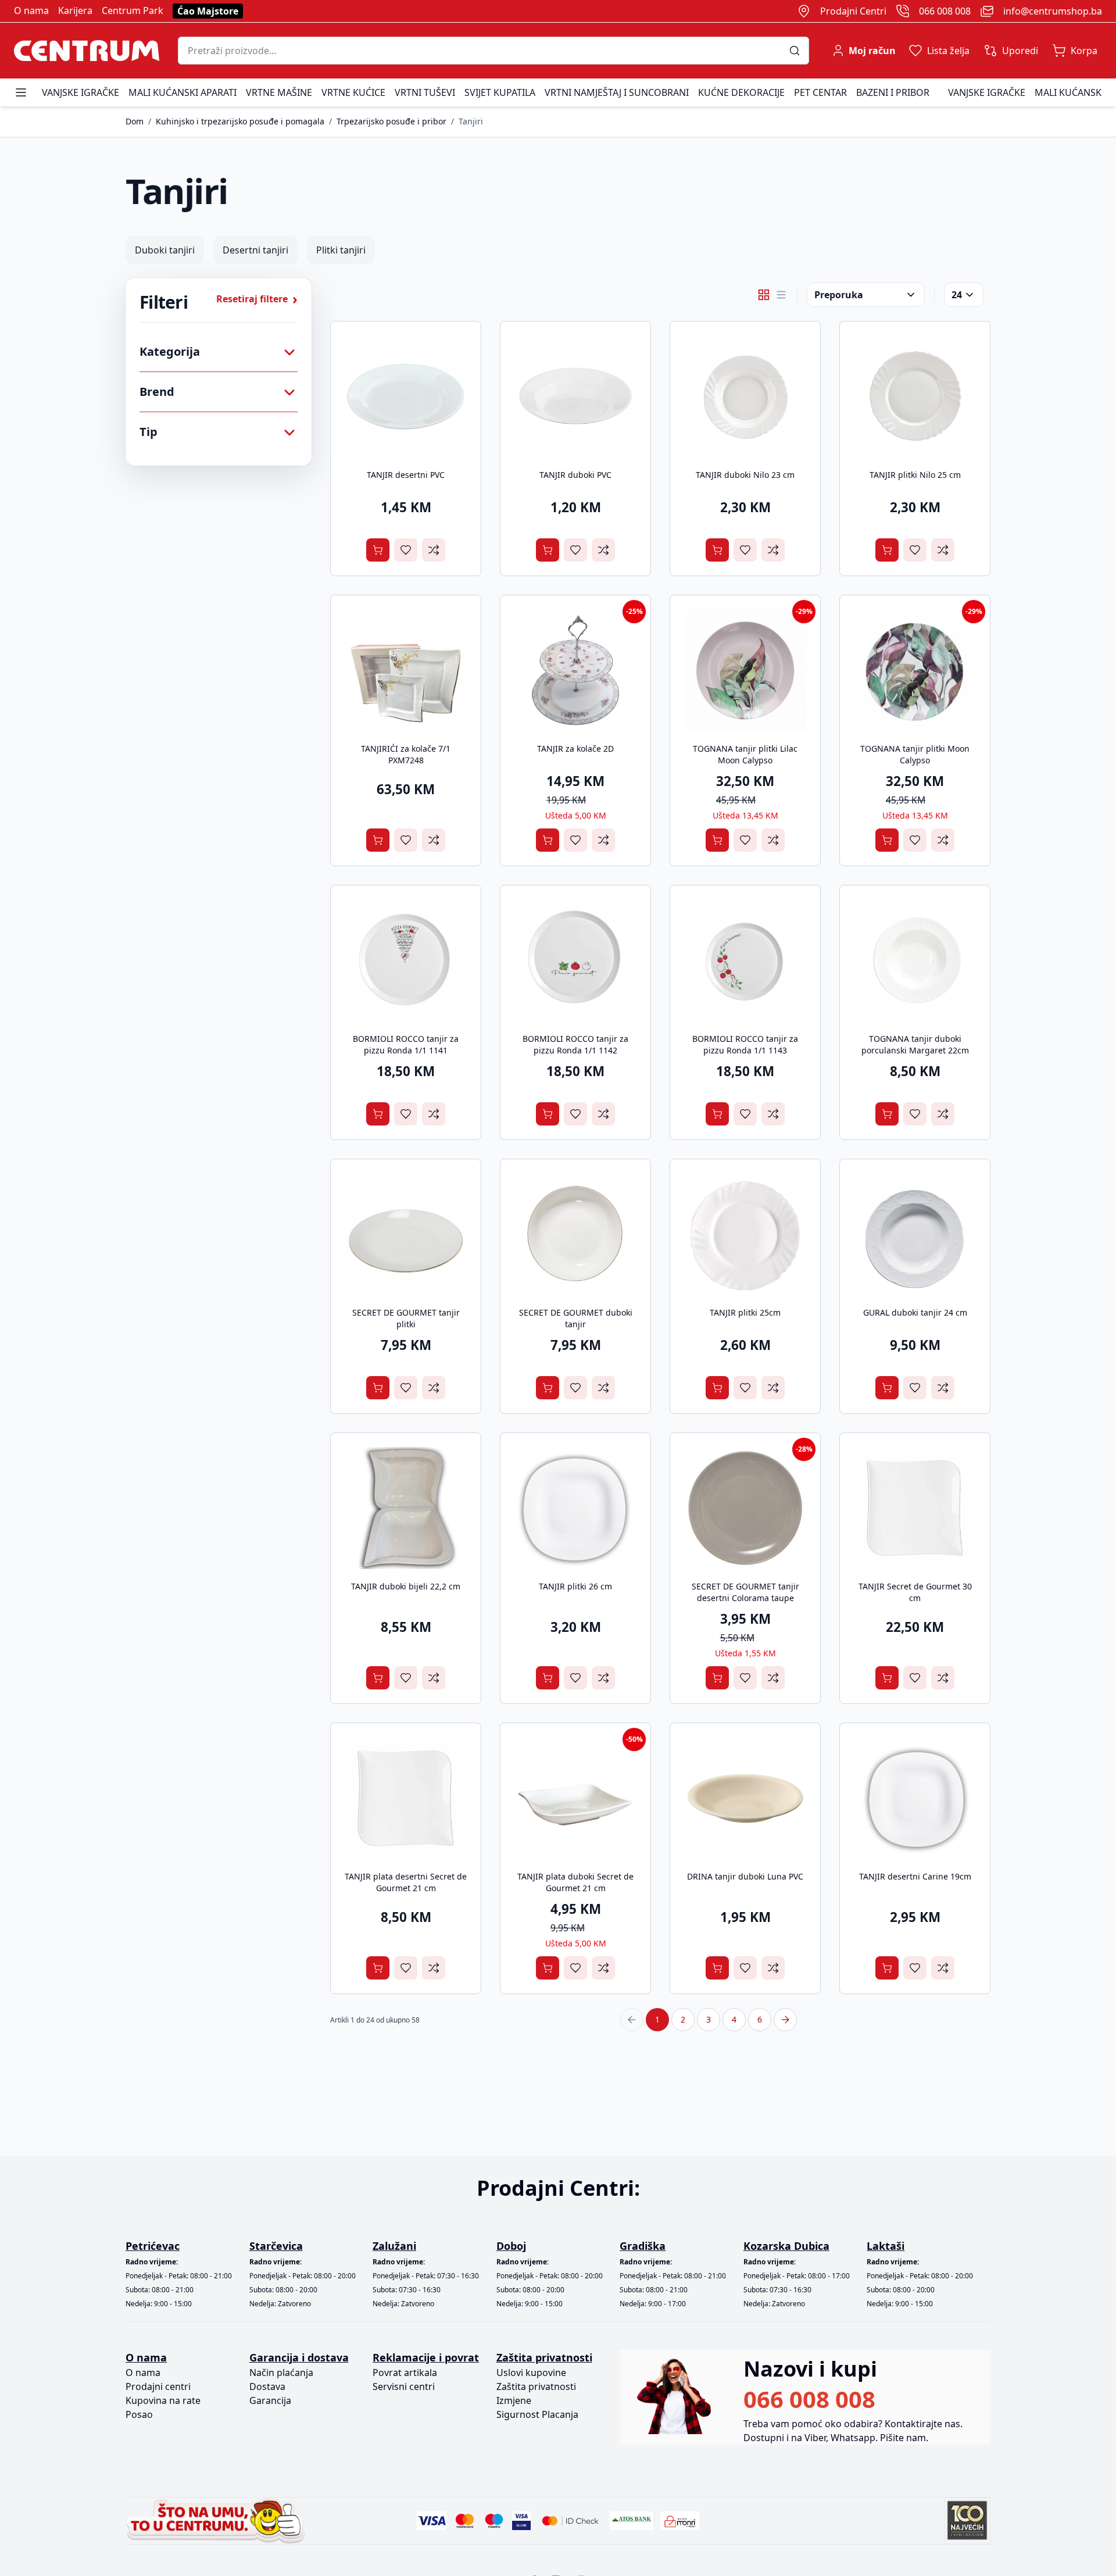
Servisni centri (404, 2386)
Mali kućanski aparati (183, 92)
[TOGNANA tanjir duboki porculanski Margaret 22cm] (915, 960)
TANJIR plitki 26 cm (575, 1586)
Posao (139, 2414)
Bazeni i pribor (893, 92)
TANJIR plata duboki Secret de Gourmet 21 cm (575, 1882)
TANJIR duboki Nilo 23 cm (745, 475)
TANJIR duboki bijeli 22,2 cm (406, 1586)
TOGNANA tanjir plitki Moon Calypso (915, 754)
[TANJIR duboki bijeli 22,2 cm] (406, 1508)
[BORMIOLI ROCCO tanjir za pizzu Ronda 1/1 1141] (406, 960)
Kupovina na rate (163, 2400)
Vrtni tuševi (425, 92)
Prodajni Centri (853, 11)
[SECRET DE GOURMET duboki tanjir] (575, 1234)
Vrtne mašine (279, 92)
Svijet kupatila (500, 92)
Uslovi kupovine (531, 2373)
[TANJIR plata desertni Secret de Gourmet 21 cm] (406, 1798)
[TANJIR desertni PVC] (406, 396)
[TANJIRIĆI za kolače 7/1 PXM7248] (406, 670)
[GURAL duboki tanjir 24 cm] (915, 1234)
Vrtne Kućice (353, 92)
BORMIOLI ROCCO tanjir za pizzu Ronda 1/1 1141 (406, 1044)
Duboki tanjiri (165, 250)
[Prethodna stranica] (632, 2020)
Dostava (267, 2386)
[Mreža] (764, 295)
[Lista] (781, 295)
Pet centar (820, 92)
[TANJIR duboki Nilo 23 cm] (745, 396)
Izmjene (514, 2400)
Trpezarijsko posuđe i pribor (391, 121)
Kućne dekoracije (741, 92)
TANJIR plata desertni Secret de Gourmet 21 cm (406, 1882)
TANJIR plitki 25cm (745, 1312)
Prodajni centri (158, 2386)
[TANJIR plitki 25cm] (745, 1234)
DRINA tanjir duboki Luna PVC (745, 1876)
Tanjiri (471, 121)
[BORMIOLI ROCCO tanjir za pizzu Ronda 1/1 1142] (575, 960)
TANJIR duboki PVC (575, 475)
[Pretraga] (799, 51)
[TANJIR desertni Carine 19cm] (915, 1798)
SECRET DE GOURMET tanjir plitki (406, 1318)
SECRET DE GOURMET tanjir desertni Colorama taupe (745, 1592)
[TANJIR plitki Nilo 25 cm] (915, 396)
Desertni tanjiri (255, 250)
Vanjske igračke (81, 92)
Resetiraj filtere (257, 299)
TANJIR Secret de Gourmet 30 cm (915, 1592)
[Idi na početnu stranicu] (87, 51)
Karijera (75, 10)
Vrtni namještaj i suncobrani (617, 92)
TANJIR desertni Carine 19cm (915, 1876)
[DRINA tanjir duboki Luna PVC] (745, 1798)
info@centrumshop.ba (1053, 11)
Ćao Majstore (208, 11)
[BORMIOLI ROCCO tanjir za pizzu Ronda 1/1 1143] (745, 960)
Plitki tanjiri (341, 250)
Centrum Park (133, 10)
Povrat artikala (405, 2373)
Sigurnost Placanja (537, 2414)
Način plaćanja (281, 2373)
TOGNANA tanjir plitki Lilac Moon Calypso (745, 754)
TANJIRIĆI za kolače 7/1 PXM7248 (406, 754)
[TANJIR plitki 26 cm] (575, 1508)
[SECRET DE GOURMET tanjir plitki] (406, 1234)
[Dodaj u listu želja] (406, 550)
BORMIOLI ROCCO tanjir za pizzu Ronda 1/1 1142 (575, 1044)
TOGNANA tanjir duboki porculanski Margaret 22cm (915, 1044)
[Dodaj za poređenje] (434, 550)
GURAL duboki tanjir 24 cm (915, 1312)
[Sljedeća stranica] (785, 2020)
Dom (135, 121)
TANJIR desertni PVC (406, 475)
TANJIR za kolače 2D (575, 748)
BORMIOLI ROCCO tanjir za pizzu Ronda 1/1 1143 (745, 1044)
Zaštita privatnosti (536, 2386)
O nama (31, 10)
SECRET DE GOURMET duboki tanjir (576, 1318)
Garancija (270, 2400)
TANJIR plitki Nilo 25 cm (915, 475)
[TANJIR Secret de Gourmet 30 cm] (915, 1508)
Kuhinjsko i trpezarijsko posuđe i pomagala (240, 121)
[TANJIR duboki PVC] (575, 396)
